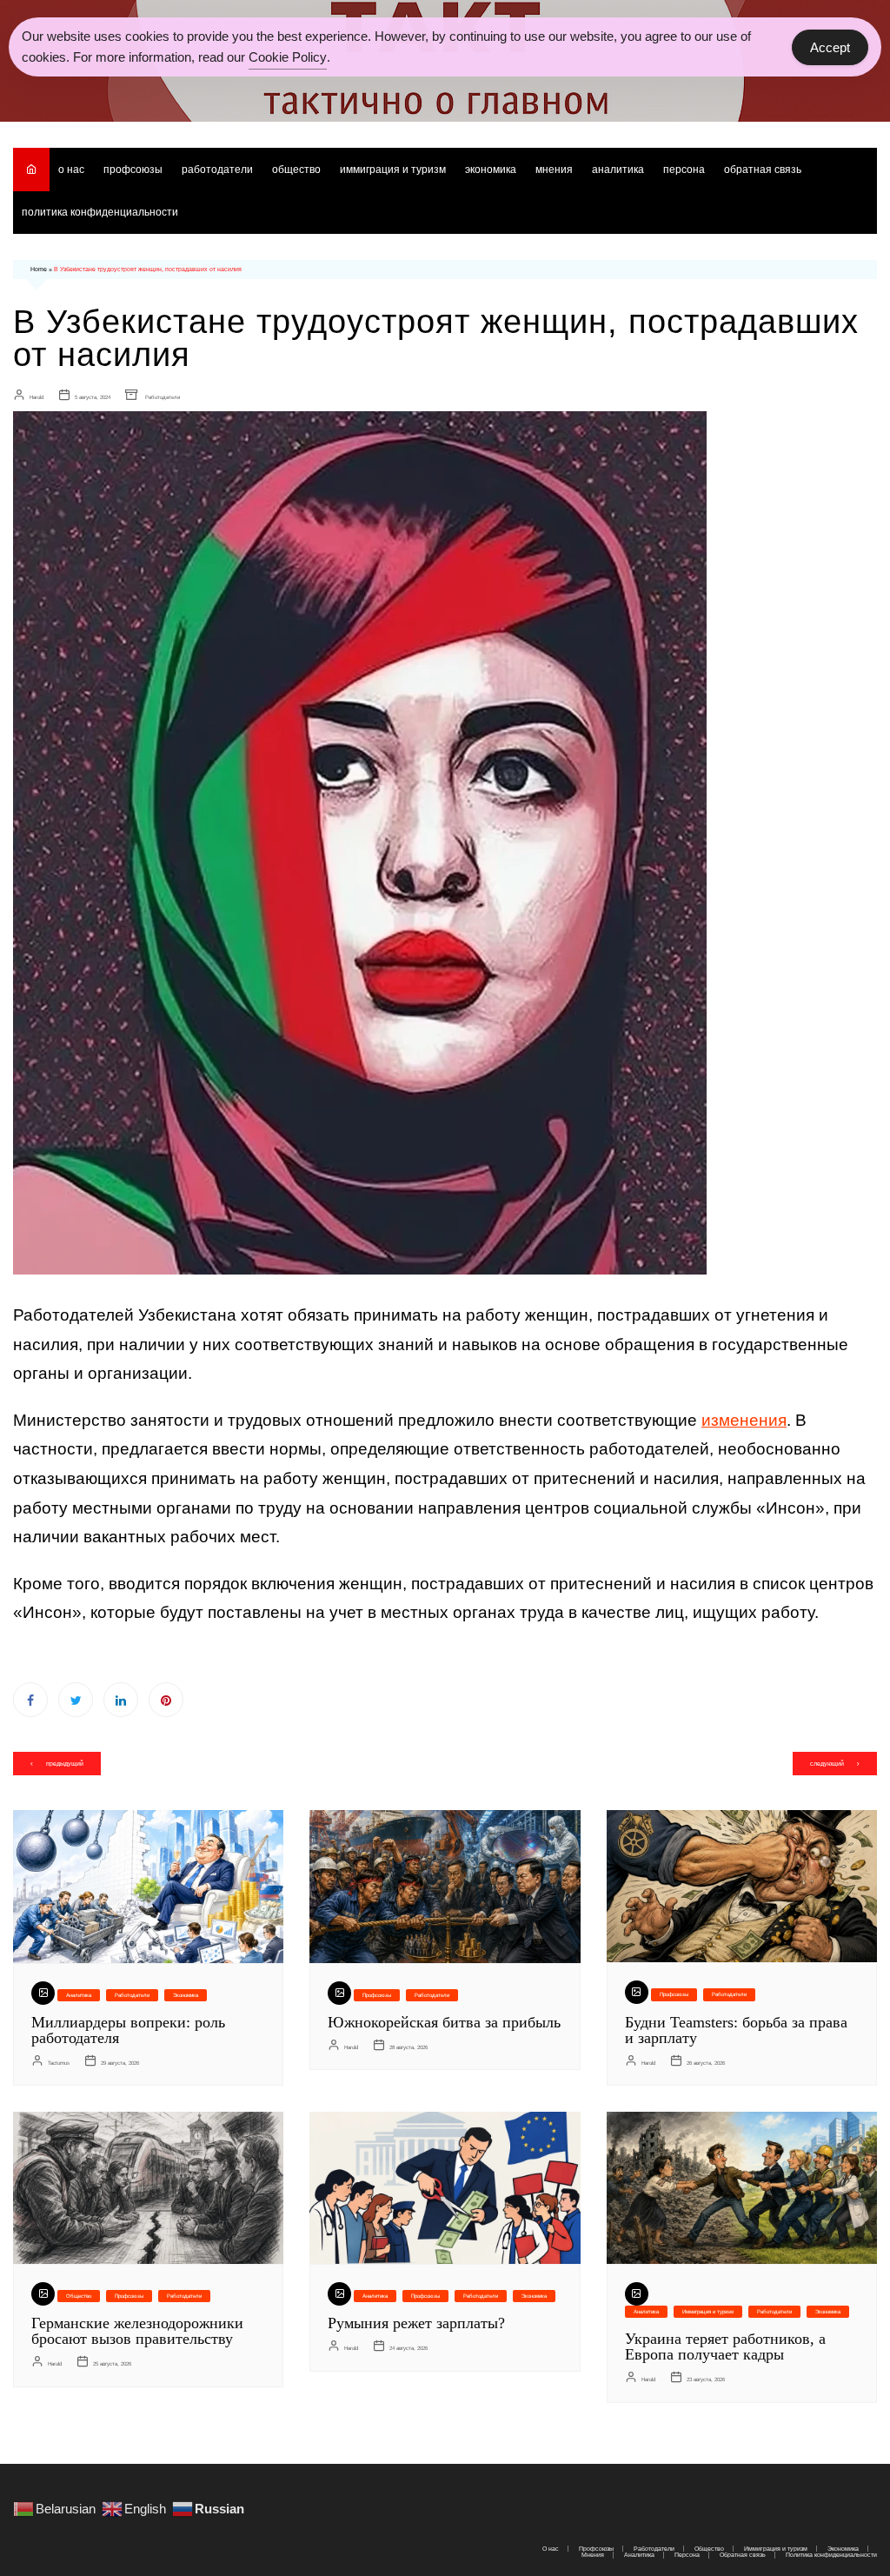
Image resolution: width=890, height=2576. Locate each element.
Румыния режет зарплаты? (416, 2323)
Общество (296, 170)
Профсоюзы (133, 170)
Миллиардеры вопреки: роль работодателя (128, 2030)
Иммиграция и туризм (393, 170)
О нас (71, 170)
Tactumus (59, 2063)
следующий (827, 1764)
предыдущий (65, 1764)
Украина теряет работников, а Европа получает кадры (725, 2346)
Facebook (30, 1700)
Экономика (491, 170)
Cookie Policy (288, 57)
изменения (744, 1420)
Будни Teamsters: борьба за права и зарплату (736, 2030)
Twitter (76, 1700)
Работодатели (217, 170)
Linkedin (121, 1700)
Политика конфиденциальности (100, 212)
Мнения (554, 170)
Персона (684, 170)
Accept (830, 47)
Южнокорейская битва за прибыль (444, 2022)
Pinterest (166, 1700)
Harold (37, 397)
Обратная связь (763, 170)
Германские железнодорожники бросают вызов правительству (137, 2331)
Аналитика (618, 170)
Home (39, 269)
